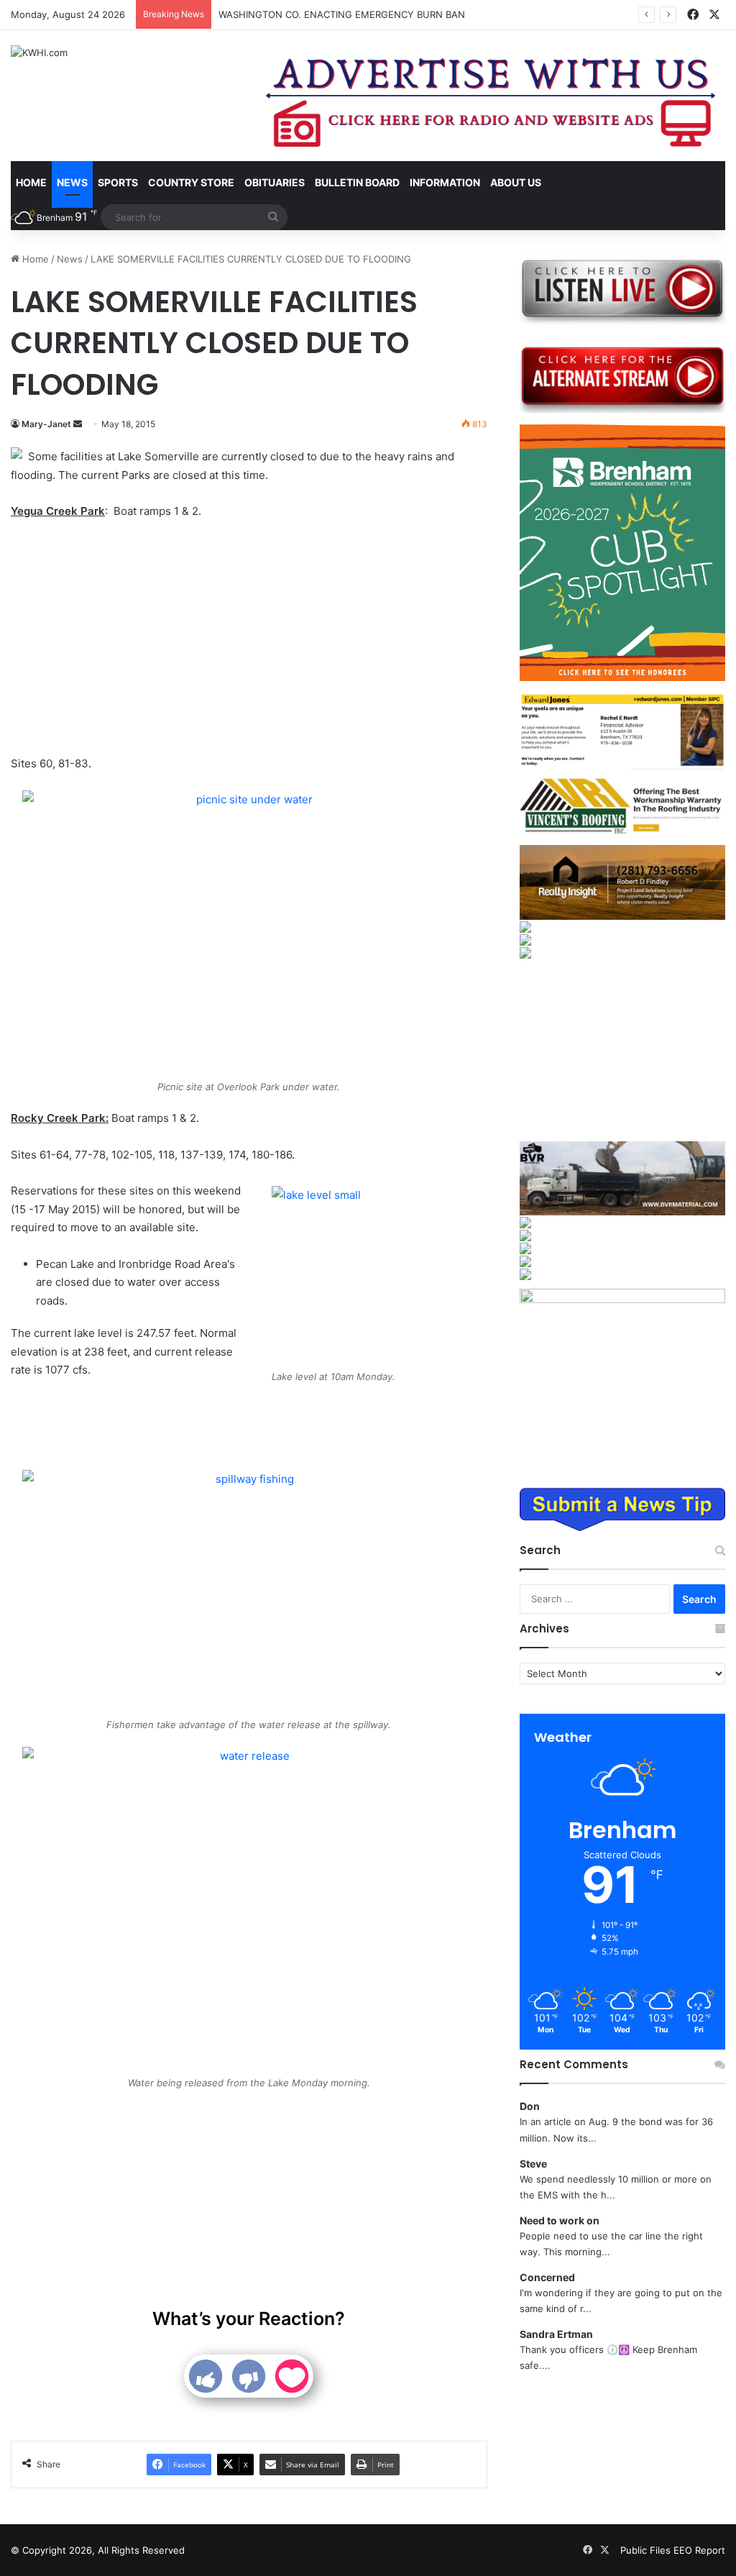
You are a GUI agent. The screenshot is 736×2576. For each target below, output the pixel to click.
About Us (516, 182)
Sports (118, 182)
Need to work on (560, 2220)
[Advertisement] (249, 639)
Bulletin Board (357, 182)
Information (445, 182)
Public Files (647, 2550)
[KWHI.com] (39, 52)
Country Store (191, 182)
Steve (533, 2164)
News (72, 182)
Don (530, 2106)
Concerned (547, 2277)
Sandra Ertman (556, 2334)
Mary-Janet (46, 424)
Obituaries (275, 182)
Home (31, 182)
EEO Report (699, 2550)
